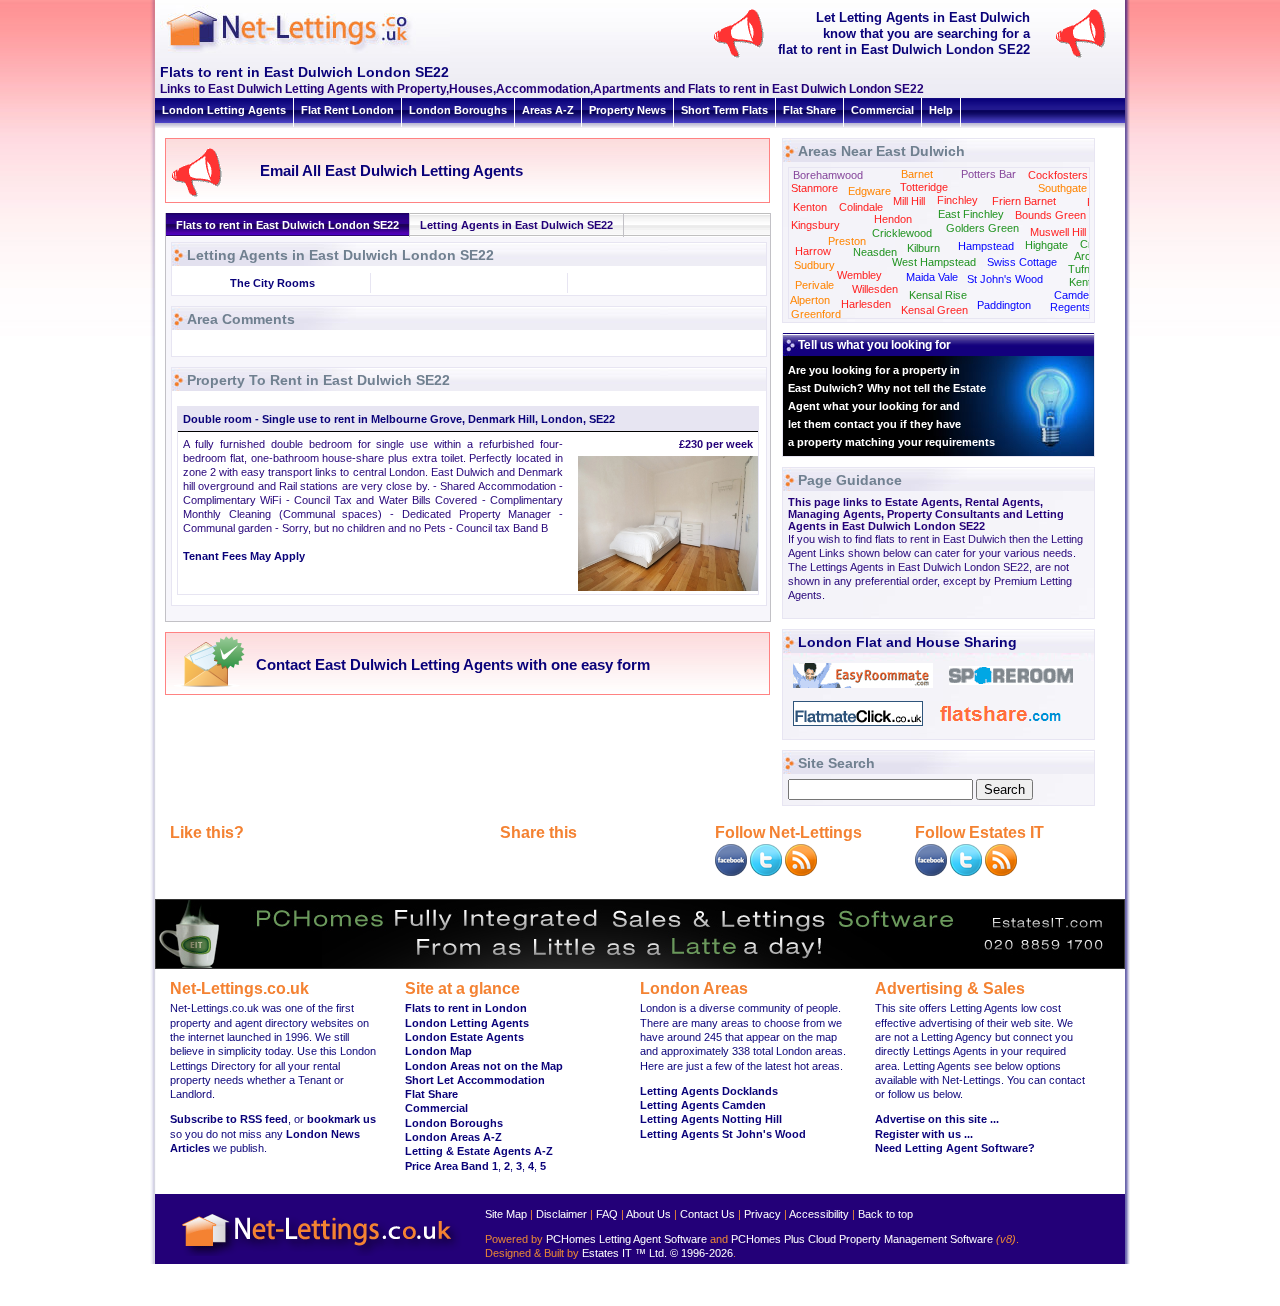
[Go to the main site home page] (305, 50)
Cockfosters (1058, 175)
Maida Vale (932, 277)
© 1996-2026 (701, 1253)
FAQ (607, 1214)
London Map (438, 1051)
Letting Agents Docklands (709, 1091)
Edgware (869, 191)
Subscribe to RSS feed (229, 1119)
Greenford (816, 314)
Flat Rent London (347, 110)
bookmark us (341, 1119)
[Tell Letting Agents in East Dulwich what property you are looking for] (1089, 56)
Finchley (957, 200)
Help (941, 110)
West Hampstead (934, 262)
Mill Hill (909, 201)
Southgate (1062, 188)
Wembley (859, 275)
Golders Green (982, 228)
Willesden (875, 289)
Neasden (875, 252)
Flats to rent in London (466, 1008)
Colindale (861, 207)
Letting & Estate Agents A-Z (479, 1151)
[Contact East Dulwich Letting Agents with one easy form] (208, 685)
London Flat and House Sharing (907, 642)
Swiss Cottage (1022, 262)
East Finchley (971, 214)
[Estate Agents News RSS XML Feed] (1001, 872)
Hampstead (986, 246)
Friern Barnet (1024, 201)
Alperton (810, 300)
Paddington (1004, 305)
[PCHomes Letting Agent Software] (640, 965)
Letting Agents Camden (703, 1105)
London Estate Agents (464, 1037)
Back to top (885, 1214)
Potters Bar (988, 174)
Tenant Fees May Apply (244, 556)
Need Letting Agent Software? (955, 1148)
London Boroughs (458, 110)
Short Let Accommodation (475, 1080)
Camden (1074, 295)
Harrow (813, 251)
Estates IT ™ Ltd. (624, 1253)
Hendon (893, 219)
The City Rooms (272, 283)
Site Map (506, 1214)
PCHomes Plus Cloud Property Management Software (862, 1239)
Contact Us (707, 1214)
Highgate (1046, 245)
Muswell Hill (1058, 232)
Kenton (810, 207)
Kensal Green (934, 310)
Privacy (762, 1214)
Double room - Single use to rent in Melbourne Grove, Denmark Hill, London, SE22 (399, 419)
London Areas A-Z (453, 1137)
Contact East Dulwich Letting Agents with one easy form (453, 664)
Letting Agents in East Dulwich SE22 (516, 225)
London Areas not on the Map (484, 1066)
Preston (847, 241)
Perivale (814, 285)
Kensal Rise (938, 295)
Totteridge (924, 187)
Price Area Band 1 (451, 1166)
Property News (627, 110)
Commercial (882, 110)
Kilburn (923, 248)
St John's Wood (1005, 279)
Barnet (917, 174)
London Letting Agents (224, 110)
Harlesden (866, 304)
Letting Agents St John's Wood (723, 1134)
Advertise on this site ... (937, 1119)
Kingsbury (815, 225)
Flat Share (809, 110)
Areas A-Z (548, 110)
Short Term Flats (724, 110)
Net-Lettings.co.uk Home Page (320, 1256)
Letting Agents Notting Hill (711, 1119)
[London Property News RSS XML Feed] (801, 872)
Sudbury (814, 265)
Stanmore (814, 188)
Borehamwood (828, 175)
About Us (648, 1214)
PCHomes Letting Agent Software (626, 1239)
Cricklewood (902, 233)
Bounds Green (1050, 215)
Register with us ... (924, 1134)
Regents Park (1083, 307)
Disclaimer (561, 1214)
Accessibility (819, 1214)
